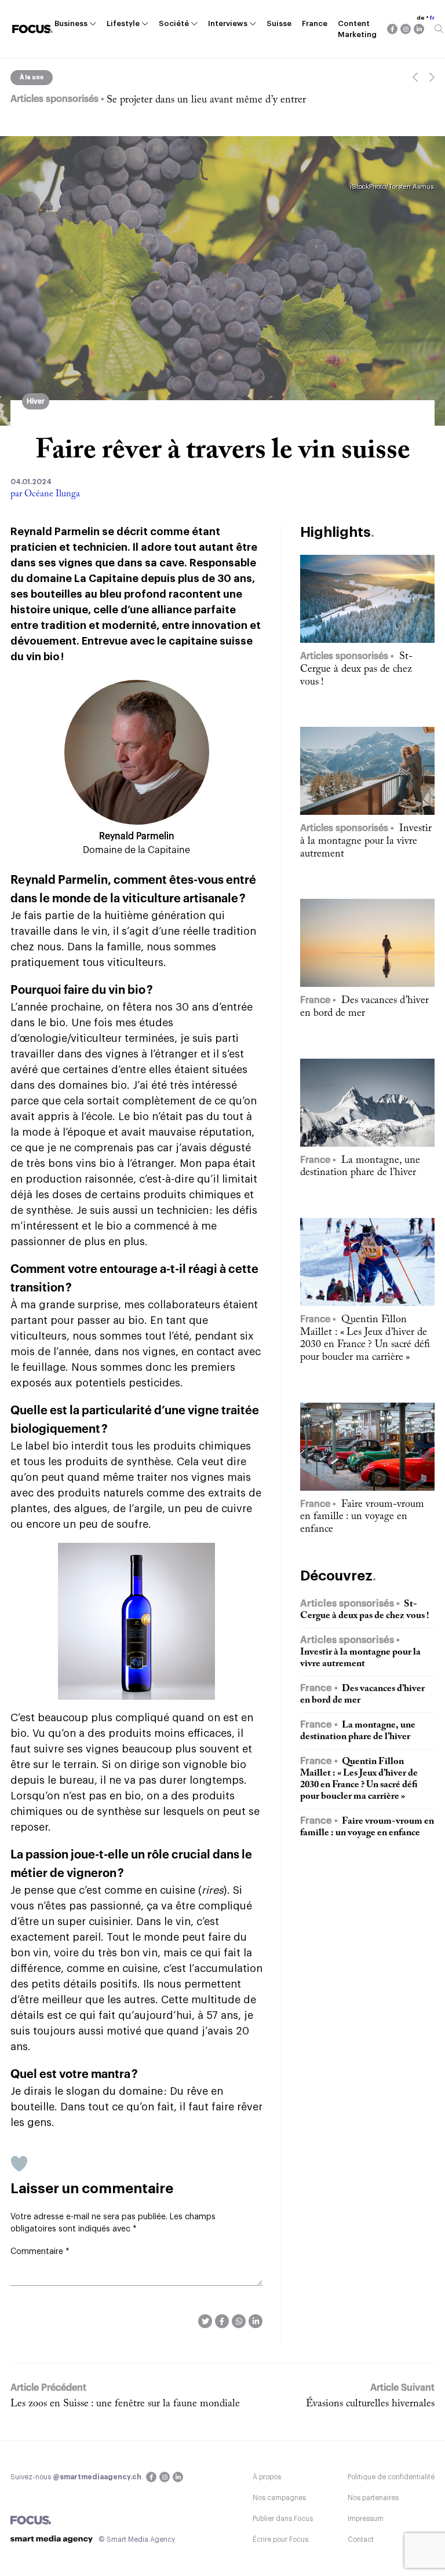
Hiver (36, 401)
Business (71, 23)
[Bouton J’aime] (19, 2164)
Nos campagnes (279, 2498)
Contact (361, 2540)
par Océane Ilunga (45, 494)
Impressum (366, 2519)
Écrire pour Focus (280, 2540)
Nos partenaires (373, 2498)
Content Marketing (357, 29)
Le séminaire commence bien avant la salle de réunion (223, 100)
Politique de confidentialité (391, 2477)
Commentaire (40, 2252)
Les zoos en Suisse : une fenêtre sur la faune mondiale (125, 2404)
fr (432, 18)
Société (174, 23)
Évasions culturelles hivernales (370, 2404)
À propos (267, 2477)
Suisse (279, 23)
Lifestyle (123, 23)
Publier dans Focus (283, 2519)
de (421, 18)
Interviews (228, 23)
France (315, 23)
